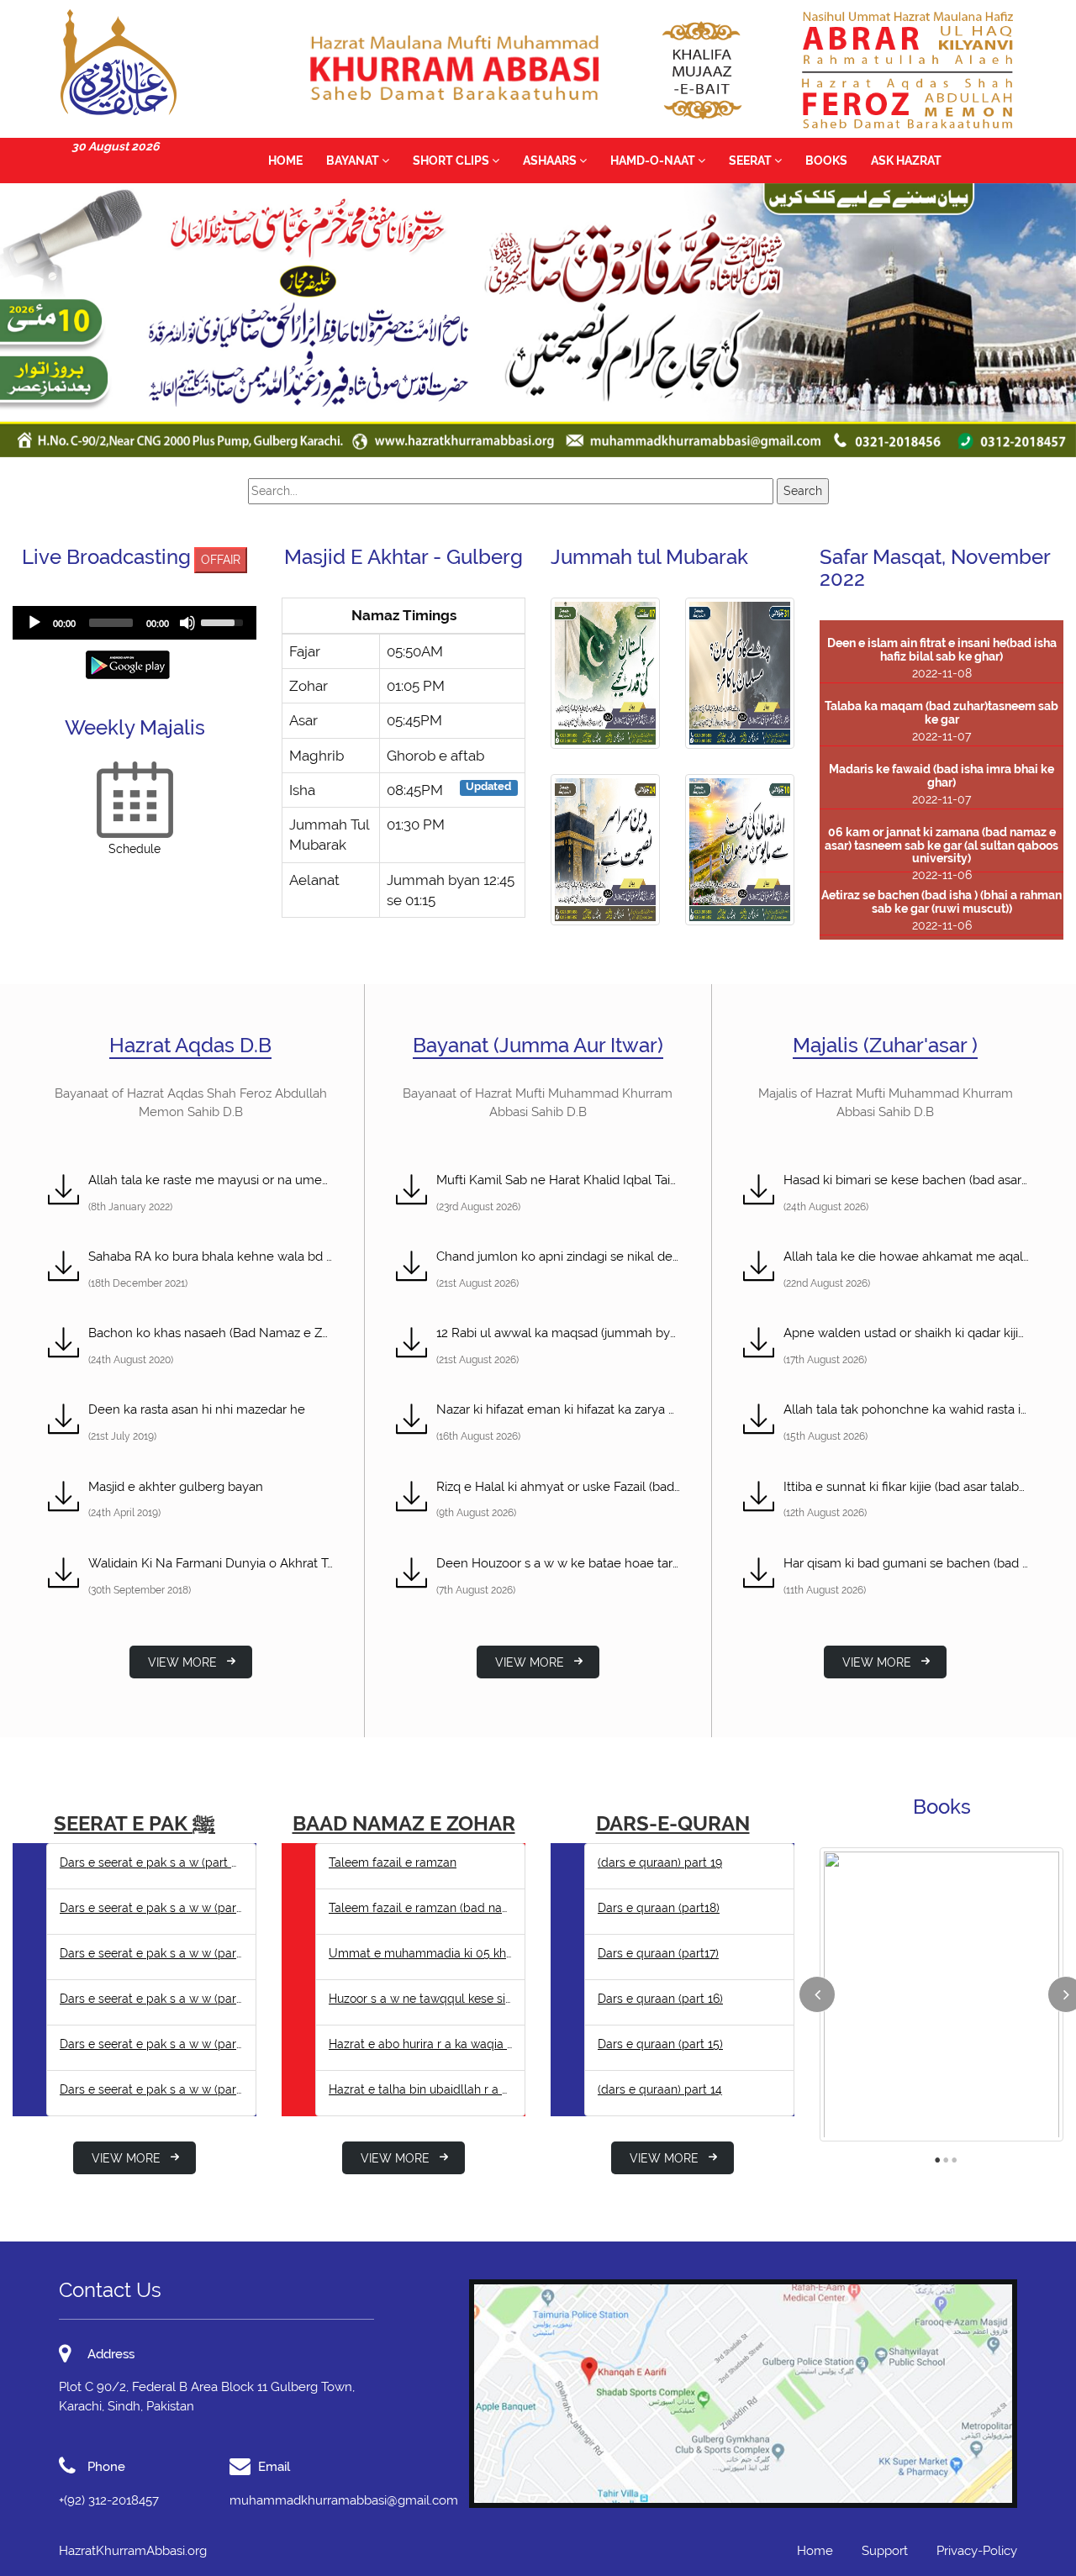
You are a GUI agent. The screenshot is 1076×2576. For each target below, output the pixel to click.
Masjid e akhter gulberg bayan (176, 1487)
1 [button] (937, 2156)
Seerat (752, 161)
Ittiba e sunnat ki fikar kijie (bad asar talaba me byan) (907, 1487)
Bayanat (354, 161)
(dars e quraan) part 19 (660, 1862)
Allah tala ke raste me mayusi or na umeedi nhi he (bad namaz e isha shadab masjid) (211, 1180)
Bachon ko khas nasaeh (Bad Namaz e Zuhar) (211, 1333)
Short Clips (452, 161)
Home (285, 161)
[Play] (34, 623)
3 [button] (954, 2156)
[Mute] (187, 623)
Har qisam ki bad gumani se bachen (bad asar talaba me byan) (907, 1563)
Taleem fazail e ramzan (393, 1862)
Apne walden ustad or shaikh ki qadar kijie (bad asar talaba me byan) (907, 1333)
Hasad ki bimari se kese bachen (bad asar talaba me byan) (907, 1180)
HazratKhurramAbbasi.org (133, 2551)
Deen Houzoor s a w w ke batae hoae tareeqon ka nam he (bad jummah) (559, 1563)
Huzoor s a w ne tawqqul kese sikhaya (420, 1999)
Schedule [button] (134, 849)
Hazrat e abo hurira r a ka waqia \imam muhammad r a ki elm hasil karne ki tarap (420, 2044)
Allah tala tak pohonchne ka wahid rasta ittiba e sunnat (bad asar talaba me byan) (907, 1409)
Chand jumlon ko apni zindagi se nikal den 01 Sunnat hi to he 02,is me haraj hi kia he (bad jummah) (559, 1256)
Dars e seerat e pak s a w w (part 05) (151, 1999)
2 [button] (946, 2156)
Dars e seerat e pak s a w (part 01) (151, 1862)
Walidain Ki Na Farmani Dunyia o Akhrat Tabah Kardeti (211, 1563)
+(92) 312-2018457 (109, 2500)
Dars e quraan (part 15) (660, 2044)
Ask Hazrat (906, 161)
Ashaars (551, 161)
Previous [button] (817, 1994)
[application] (134, 623)
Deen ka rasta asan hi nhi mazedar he (197, 1409)
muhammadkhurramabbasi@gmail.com (344, 2500)
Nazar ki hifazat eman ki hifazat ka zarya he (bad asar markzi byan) (559, 1409)
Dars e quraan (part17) (658, 1953)
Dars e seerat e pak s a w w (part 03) (151, 2089)
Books (826, 161)
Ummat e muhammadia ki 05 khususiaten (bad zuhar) (420, 1953)
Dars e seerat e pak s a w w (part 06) (151, 1953)
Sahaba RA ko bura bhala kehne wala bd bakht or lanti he (211, 1256)
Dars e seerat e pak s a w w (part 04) (151, 2044)
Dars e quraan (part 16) (660, 1999)
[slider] (111, 623)
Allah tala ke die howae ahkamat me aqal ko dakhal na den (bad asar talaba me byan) (907, 1256)
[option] (941, 1994)
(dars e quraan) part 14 (660, 2089)
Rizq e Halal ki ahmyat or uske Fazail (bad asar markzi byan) (559, 1487)
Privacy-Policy (977, 2551)
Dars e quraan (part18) (659, 1908)
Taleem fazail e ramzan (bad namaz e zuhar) (420, 1908)
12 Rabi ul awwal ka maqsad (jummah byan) (559, 1333)
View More (182, 1662)
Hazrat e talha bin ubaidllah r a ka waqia (420, 2089)
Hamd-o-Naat (654, 161)
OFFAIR (221, 560)
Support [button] (885, 2551)
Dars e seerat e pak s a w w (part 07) (151, 1908)
